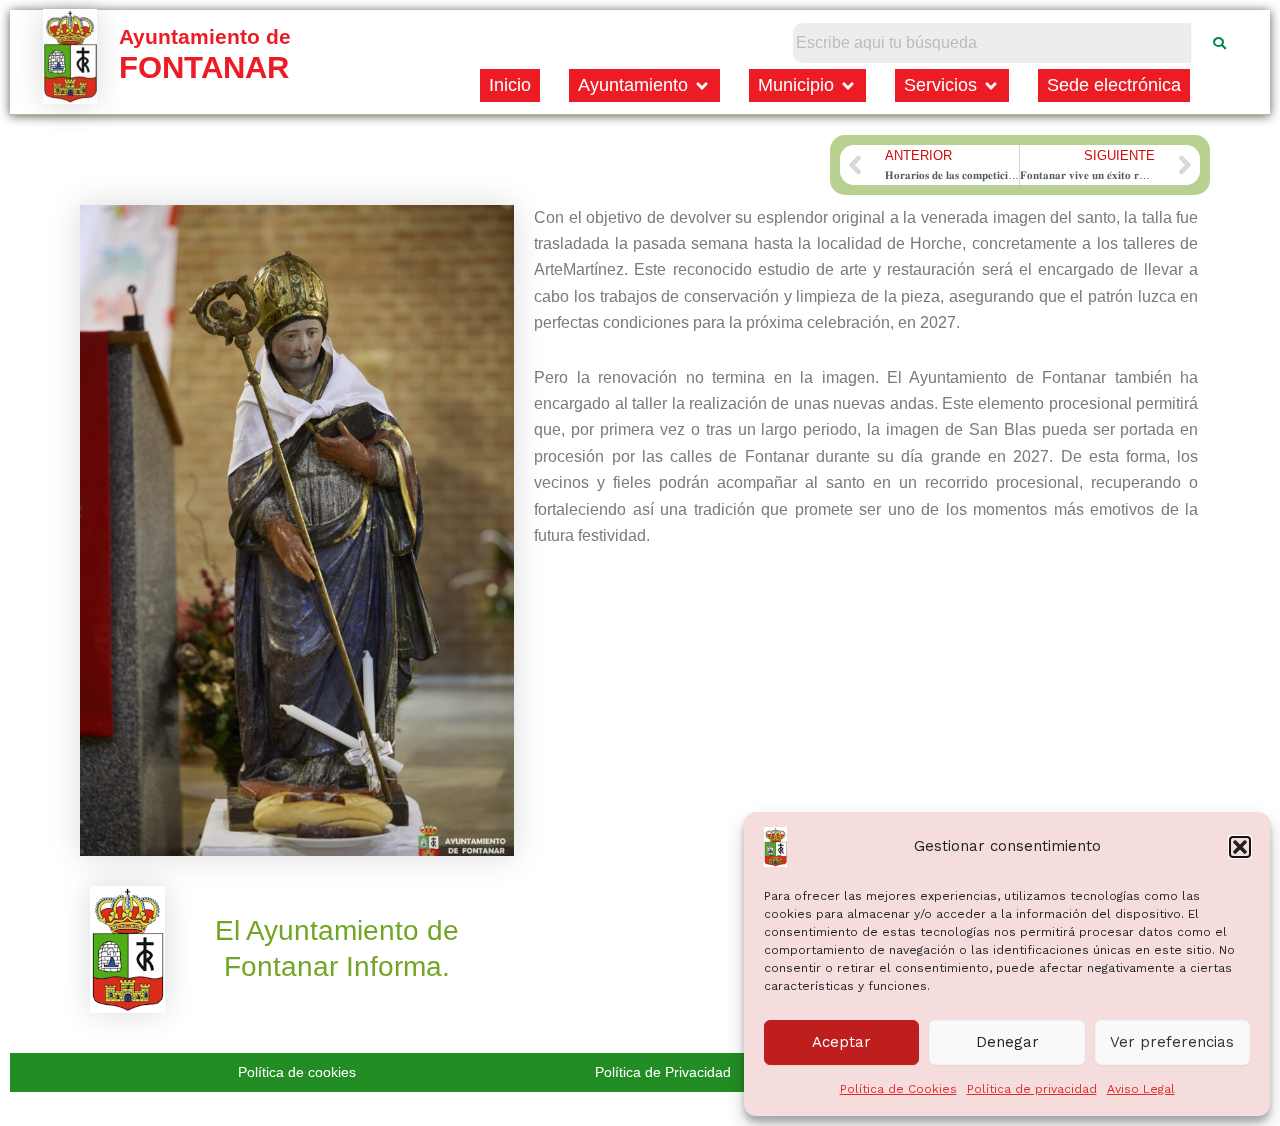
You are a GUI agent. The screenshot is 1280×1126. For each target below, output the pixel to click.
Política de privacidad (1032, 1089)
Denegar (1007, 1042)
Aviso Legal (1141, 1089)
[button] (1240, 847)
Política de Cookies (898, 1089)
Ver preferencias (1172, 1042)
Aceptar (841, 1042)
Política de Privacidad (663, 1072)
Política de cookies (297, 1072)
